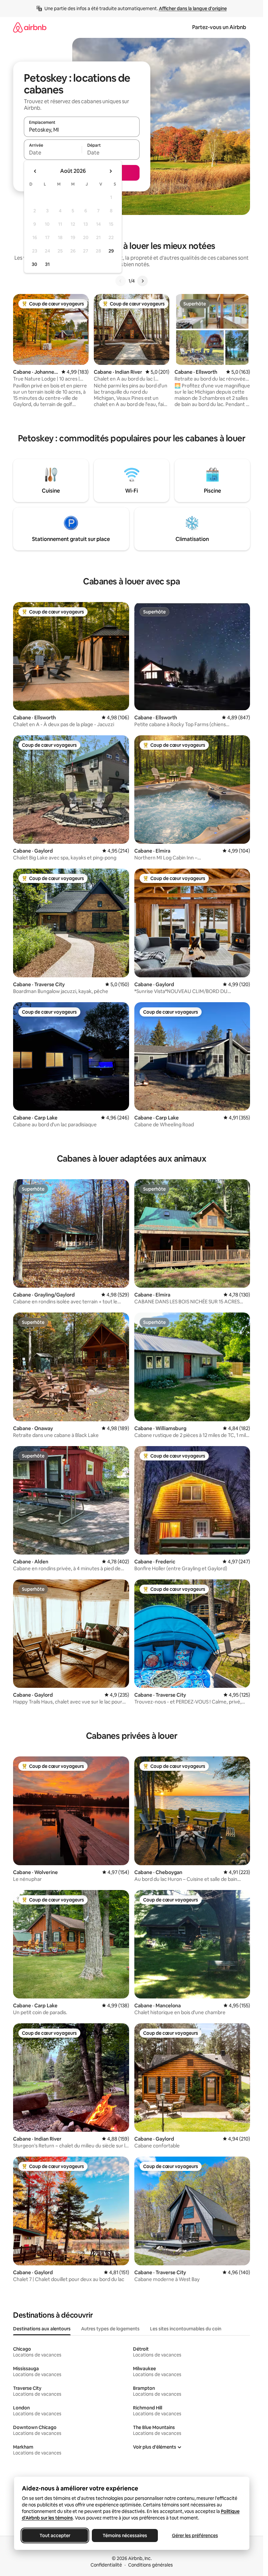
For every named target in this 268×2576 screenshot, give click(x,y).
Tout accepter (55, 2535)
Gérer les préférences (195, 2535)
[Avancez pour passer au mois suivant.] (110, 171)
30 (34, 264)
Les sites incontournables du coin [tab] (186, 2329)
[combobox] (82, 130)
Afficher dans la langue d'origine (193, 8)
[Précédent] (121, 281)
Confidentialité (106, 2565)
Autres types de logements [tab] (110, 2329)
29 (111, 251)
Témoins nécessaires (125, 2535)
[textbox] (53, 153)
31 (47, 264)
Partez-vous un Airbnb (219, 27)
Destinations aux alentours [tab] (42, 2329)
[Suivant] (142, 281)
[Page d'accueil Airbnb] (30, 27)
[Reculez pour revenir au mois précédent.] (35, 171)
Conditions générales (151, 2565)
